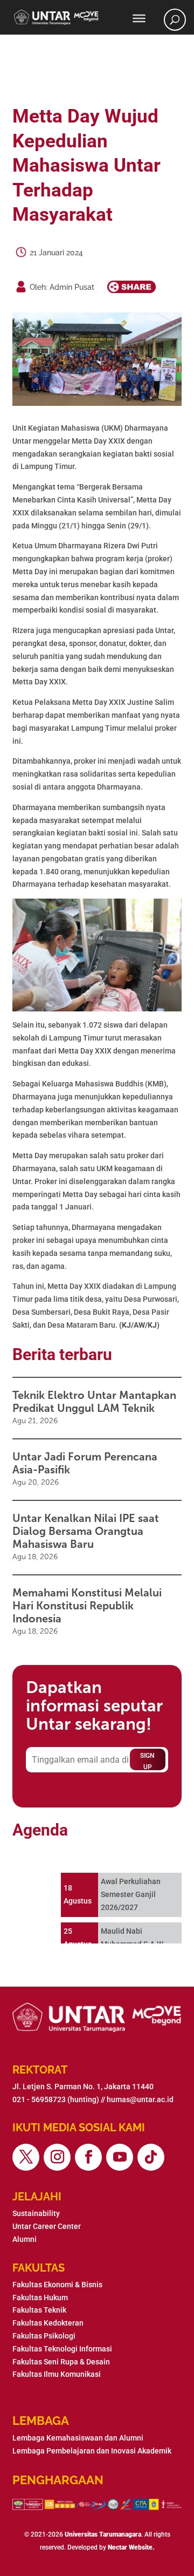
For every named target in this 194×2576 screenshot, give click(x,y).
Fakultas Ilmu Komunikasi (57, 2374)
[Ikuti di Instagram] (57, 2157)
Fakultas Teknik (39, 2310)
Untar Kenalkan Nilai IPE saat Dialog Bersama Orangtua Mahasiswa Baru (86, 1531)
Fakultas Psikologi (44, 2336)
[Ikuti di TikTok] (151, 2157)
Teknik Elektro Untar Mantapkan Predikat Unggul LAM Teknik (94, 1402)
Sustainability (36, 2213)
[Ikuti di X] (26, 2157)
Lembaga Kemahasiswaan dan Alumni (78, 2438)
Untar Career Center (47, 2226)
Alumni (25, 2239)
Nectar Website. (131, 2547)
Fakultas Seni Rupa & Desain (61, 2362)
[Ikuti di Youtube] (120, 2157)
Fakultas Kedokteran (48, 2323)
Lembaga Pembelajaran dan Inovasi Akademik (92, 2451)
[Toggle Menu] (139, 18)
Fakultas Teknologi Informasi (62, 2349)
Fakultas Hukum (40, 2298)
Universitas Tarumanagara (103, 2534)
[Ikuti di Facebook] (88, 2157)
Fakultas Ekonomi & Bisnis (57, 2285)
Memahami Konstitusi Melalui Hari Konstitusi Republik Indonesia (87, 1606)
